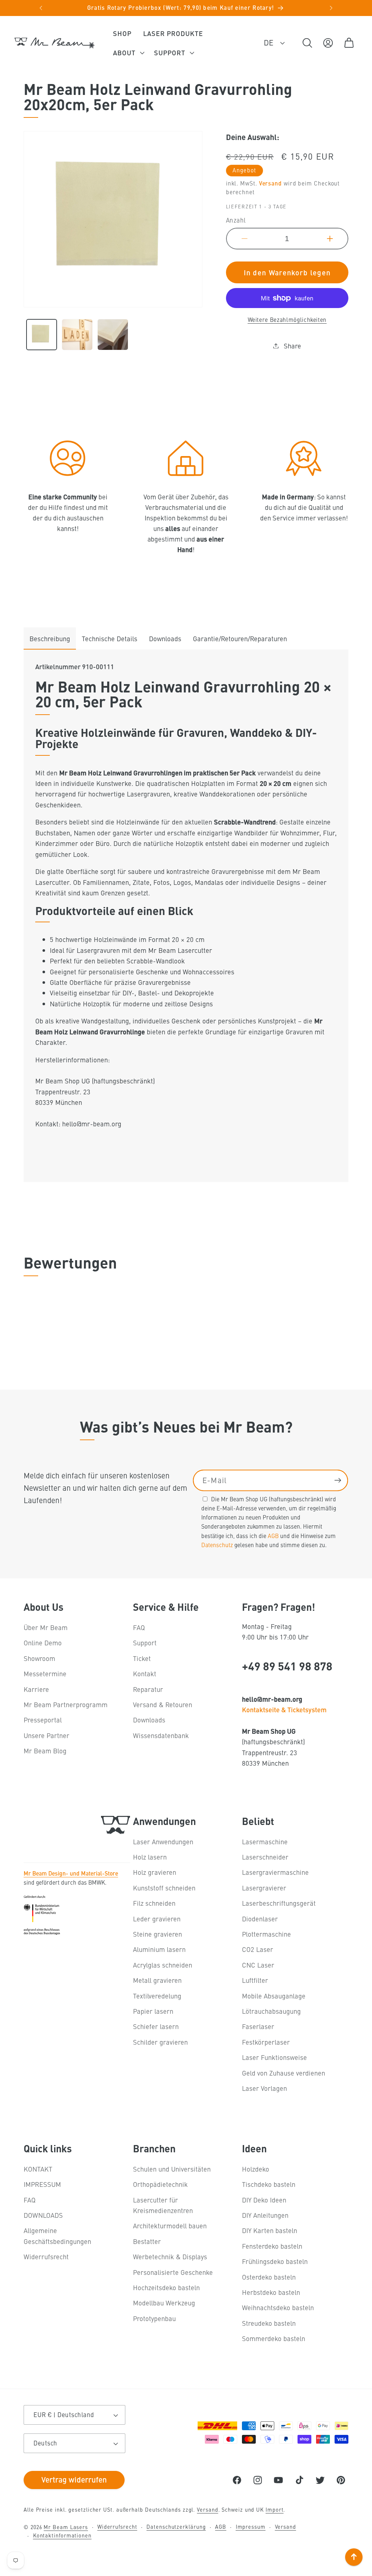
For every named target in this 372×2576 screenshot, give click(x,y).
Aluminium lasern (159, 1949)
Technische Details (110, 638)
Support (145, 1643)
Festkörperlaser (266, 2042)
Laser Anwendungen (163, 1842)
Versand (270, 183)
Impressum (251, 2527)
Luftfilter (255, 1980)
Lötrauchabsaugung (271, 2011)
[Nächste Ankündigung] (331, 8)
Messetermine (45, 1674)
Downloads (165, 638)
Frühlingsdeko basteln (275, 2261)
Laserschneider (265, 1857)
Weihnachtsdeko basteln (278, 2307)
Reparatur (148, 1689)
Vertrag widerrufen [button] (74, 2479)
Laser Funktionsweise (274, 2057)
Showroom (39, 1658)
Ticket (142, 1658)
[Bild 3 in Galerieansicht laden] (113, 334)
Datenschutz (217, 1545)
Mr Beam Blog (45, 1751)
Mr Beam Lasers (66, 2527)
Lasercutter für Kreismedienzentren (163, 2205)
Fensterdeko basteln (272, 2246)
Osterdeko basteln (269, 2277)
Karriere (36, 1689)
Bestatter (147, 2241)
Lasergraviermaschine (275, 1872)
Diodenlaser (260, 1919)
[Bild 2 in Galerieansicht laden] (77, 334)
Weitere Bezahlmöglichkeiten (287, 319)
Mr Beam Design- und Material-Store (71, 1873)
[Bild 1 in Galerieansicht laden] (42, 334)
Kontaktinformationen (62, 2535)
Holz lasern (150, 1857)
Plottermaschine (266, 1934)
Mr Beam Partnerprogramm (66, 1704)
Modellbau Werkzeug (164, 2303)
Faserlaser (258, 2026)
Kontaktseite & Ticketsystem (284, 1709)
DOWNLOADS (43, 2215)
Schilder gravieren (160, 2042)
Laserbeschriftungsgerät (279, 1903)
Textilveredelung (157, 1996)
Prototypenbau (154, 2318)
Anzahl (236, 220)
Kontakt (145, 1674)
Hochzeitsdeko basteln (166, 2287)
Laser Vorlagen (264, 2088)
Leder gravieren (157, 1919)
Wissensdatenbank (161, 1735)
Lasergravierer (264, 1888)
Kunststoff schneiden (164, 1888)
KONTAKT (38, 2169)
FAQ (139, 1627)
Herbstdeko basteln (271, 2292)
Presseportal (43, 1720)
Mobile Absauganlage (274, 1996)
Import (274, 2509)
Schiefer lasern (156, 2026)
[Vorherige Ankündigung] (41, 8)
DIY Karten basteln (270, 2230)
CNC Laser (258, 1965)
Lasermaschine (265, 1842)
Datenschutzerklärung (176, 2527)
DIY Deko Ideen (264, 2200)
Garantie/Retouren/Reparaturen (240, 638)
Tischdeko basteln (269, 2184)
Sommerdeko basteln (274, 2338)
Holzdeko (256, 2169)
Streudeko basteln (269, 2323)
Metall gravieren (157, 1980)
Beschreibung (50, 638)
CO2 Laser (258, 1949)
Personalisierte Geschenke (173, 2272)
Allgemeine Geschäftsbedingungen (57, 2236)
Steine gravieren (157, 1934)
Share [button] (292, 346)
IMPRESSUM (42, 2184)
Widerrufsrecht (46, 2257)
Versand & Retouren (163, 1704)
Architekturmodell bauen (170, 2226)
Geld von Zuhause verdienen (284, 2073)
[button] (128, 53)
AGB (273, 1535)
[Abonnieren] (338, 1480)
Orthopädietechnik (160, 2184)
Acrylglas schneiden (163, 1965)
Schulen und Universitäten (172, 2169)
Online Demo (43, 1643)
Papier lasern (153, 2011)
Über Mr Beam (46, 1627)
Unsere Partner (46, 1735)
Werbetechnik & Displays (170, 2257)
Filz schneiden (154, 1903)
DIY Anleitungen (265, 2215)
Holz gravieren (155, 1872)
